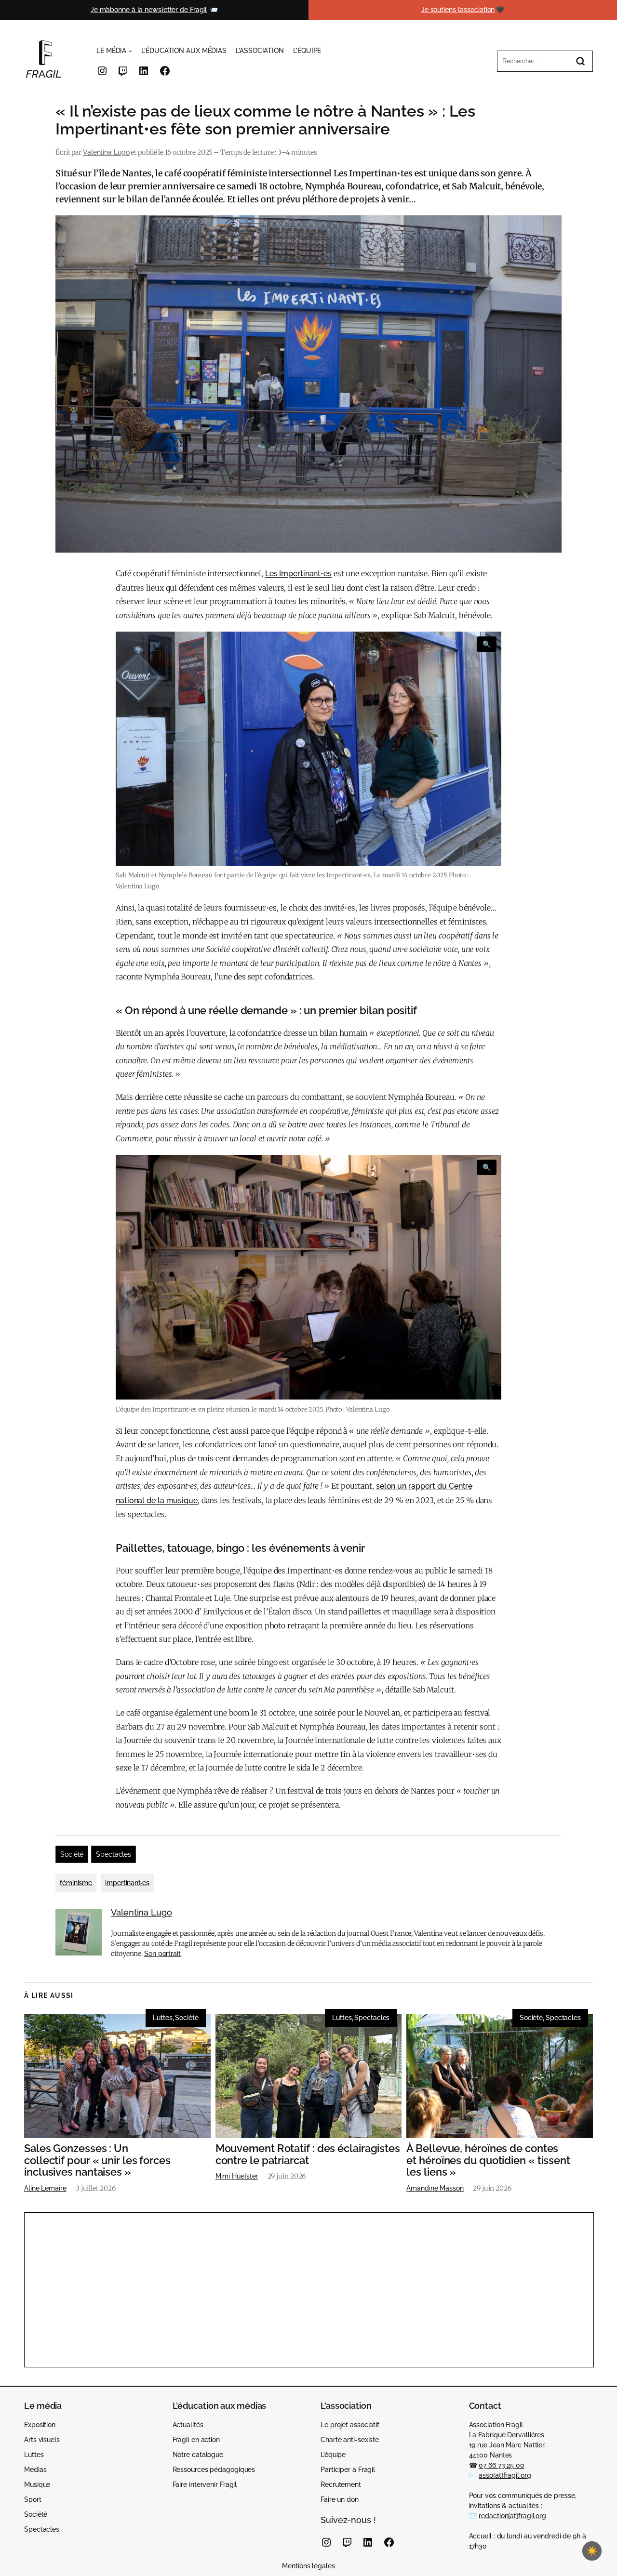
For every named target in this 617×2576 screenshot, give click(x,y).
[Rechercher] (580, 61)
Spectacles (114, 1854)
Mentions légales (308, 2566)
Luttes (162, 2018)
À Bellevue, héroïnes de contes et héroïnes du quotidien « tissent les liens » (488, 2160)
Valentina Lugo (106, 152)
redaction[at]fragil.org (512, 2516)
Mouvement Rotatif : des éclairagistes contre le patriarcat (308, 2154)
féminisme (76, 1883)
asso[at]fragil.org (505, 2475)
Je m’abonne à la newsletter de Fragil (149, 10)
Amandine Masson (435, 2188)
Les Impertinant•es (298, 574)
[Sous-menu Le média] (130, 51)
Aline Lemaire (45, 2188)
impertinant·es (127, 1883)
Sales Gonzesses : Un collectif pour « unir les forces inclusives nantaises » (97, 2160)
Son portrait (162, 1954)
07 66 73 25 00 (502, 2465)
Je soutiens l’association (458, 10)
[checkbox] (592, 2551)
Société (72, 1854)
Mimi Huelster (237, 2176)
